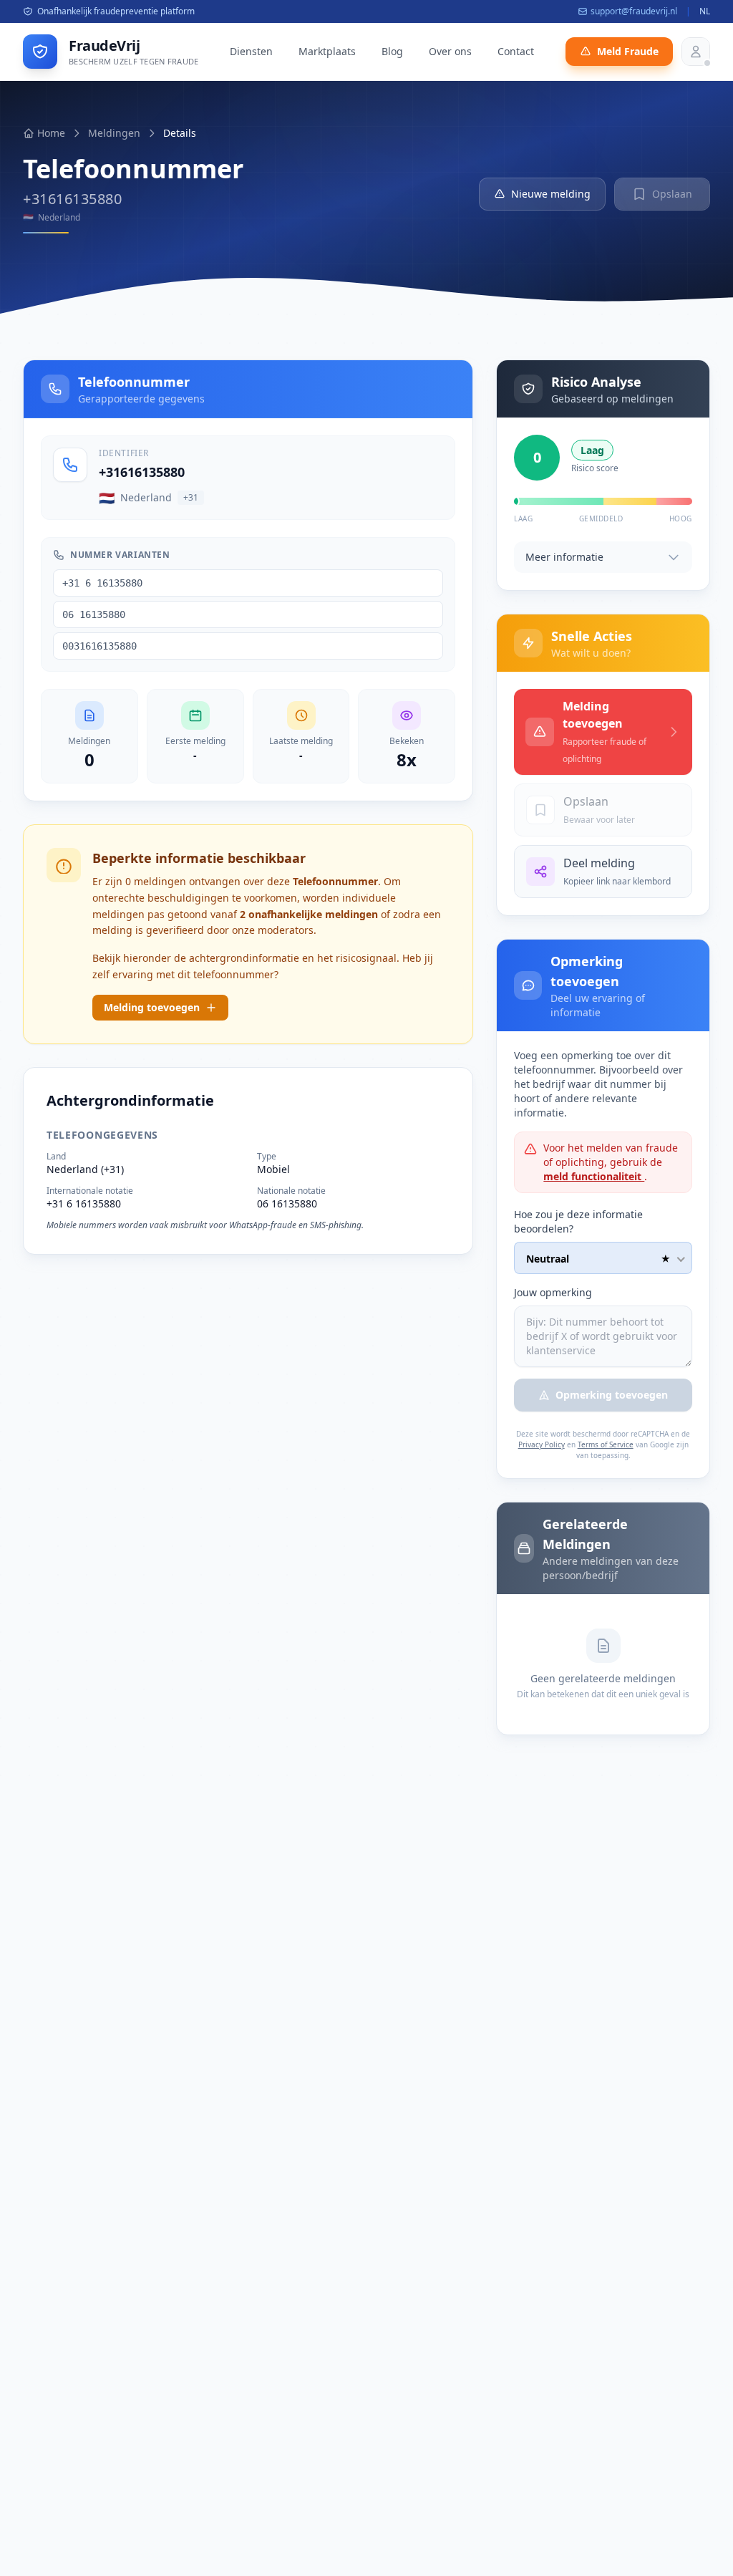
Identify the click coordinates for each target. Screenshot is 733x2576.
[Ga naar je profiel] (696, 52)
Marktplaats (327, 51)
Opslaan (672, 194)
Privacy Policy (542, 1444)
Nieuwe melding (551, 194)
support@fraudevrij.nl (634, 11)
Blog (392, 51)
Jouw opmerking (553, 1292)
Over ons (450, 51)
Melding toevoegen (152, 1007)
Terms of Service (606, 1444)
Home (51, 133)
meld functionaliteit (594, 1176)
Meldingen (114, 133)
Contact (516, 51)
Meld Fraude (628, 51)
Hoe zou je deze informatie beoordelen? (578, 1221)
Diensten (251, 51)
